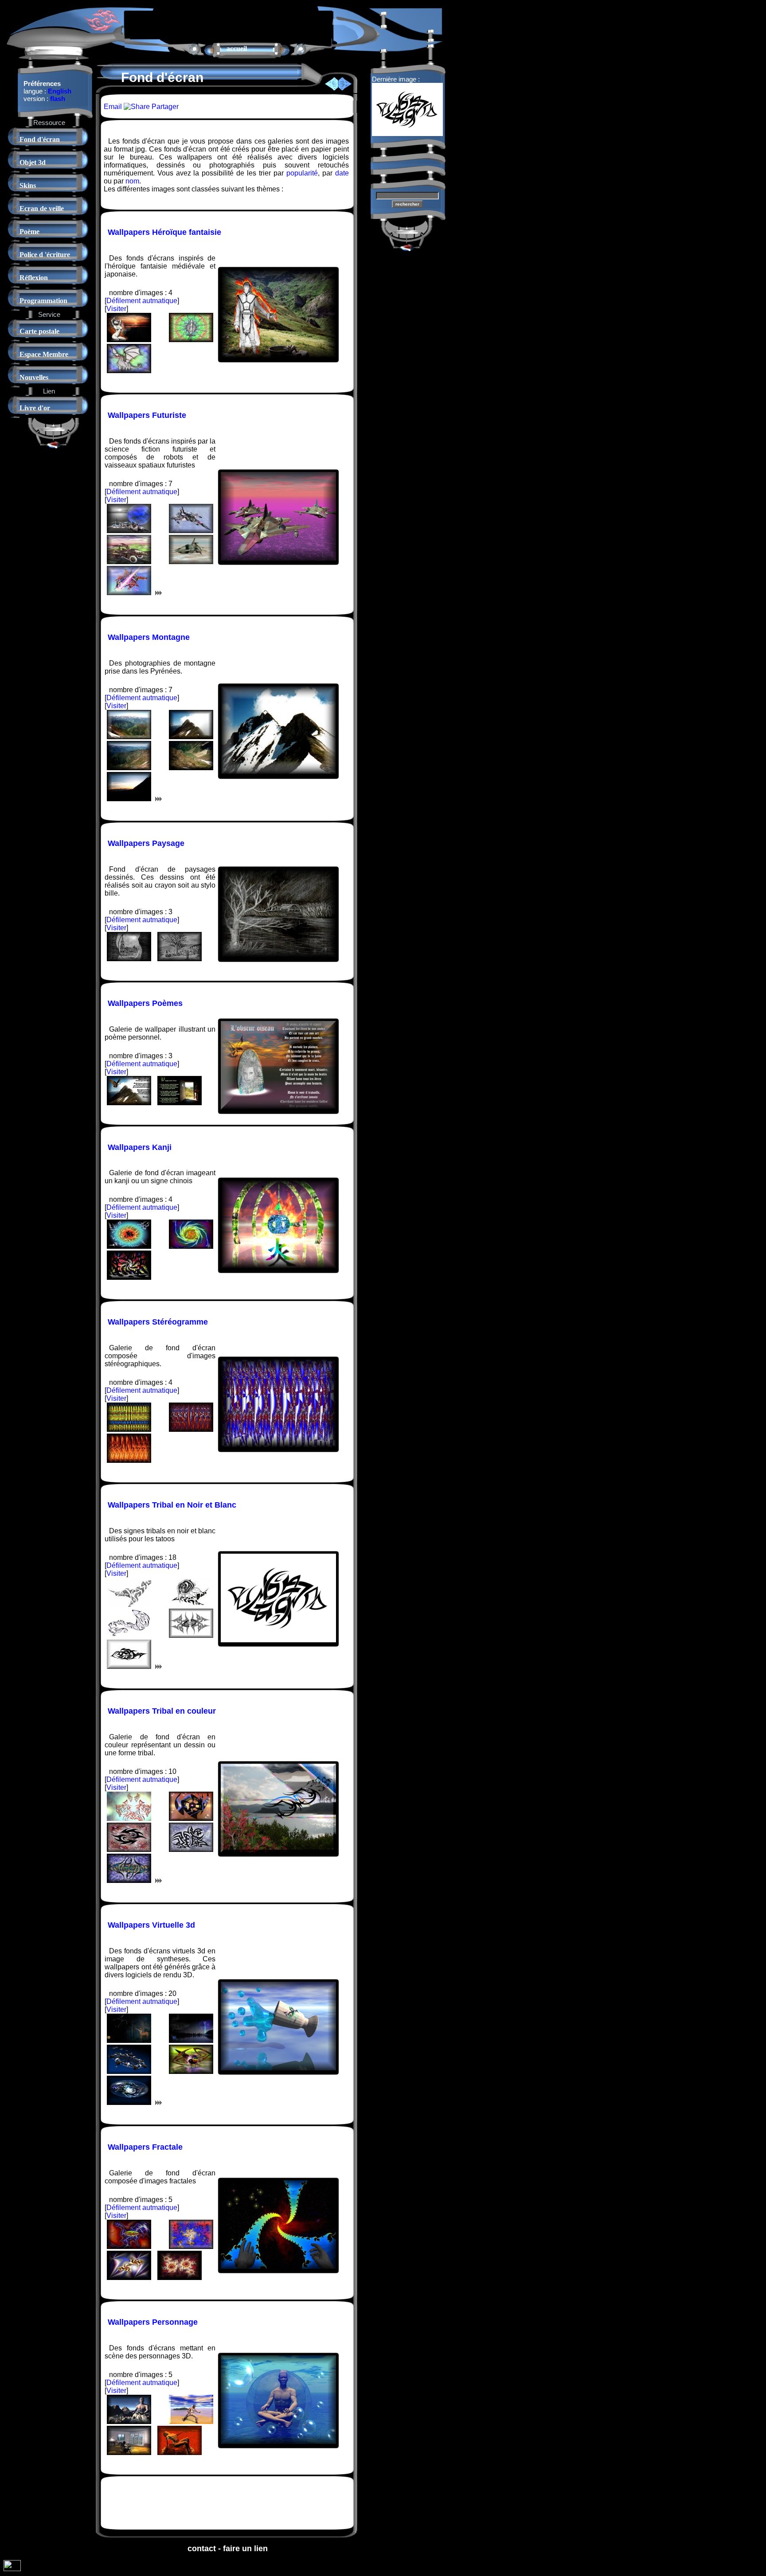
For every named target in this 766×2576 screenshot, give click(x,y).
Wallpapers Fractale (145, 2147)
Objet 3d (33, 162)
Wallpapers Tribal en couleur (162, 1711)
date (342, 173)
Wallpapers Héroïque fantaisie (164, 232)
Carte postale (39, 331)
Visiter (116, 309)
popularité (302, 173)
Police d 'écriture (45, 255)
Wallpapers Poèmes (145, 1003)
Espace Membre (44, 354)
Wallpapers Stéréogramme (158, 1322)
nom (132, 181)
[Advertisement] (228, 24)
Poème (29, 232)
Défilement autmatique (142, 301)
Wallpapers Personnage (153, 2322)
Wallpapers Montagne (149, 637)
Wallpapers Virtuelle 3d (151, 1925)
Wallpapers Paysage (146, 843)
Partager (164, 107)
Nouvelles (34, 377)
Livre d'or (35, 408)
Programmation (43, 301)
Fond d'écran (40, 139)
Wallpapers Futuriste (147, 415)
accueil (237, 49)
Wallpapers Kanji (140, 1147)
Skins (28, 185)
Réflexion (34, 278)
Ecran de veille (42, 208)
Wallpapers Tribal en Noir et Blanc (172, 1505)
